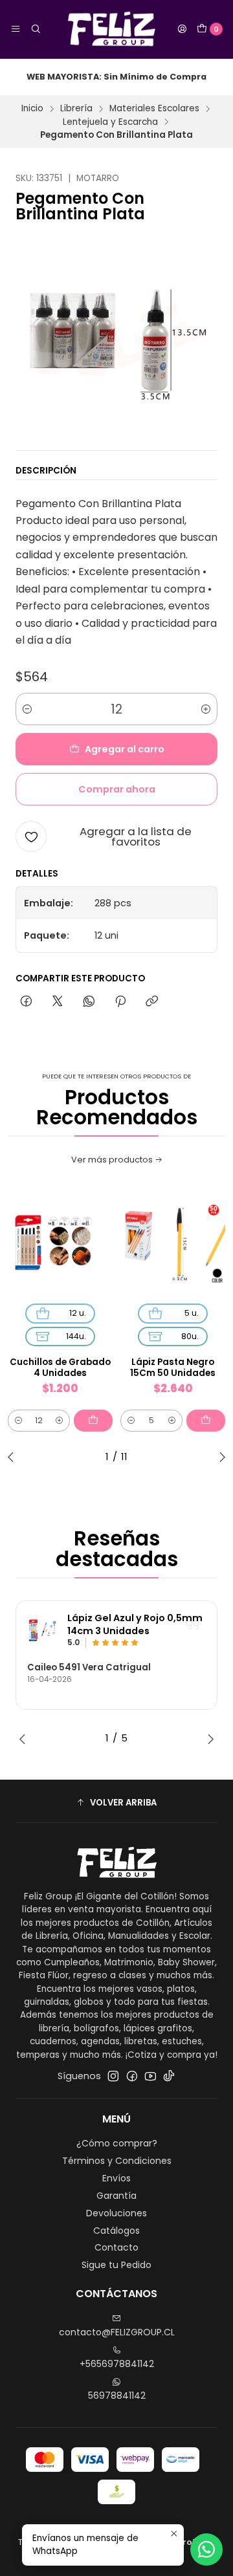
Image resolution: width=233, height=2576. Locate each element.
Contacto (116, 2247)
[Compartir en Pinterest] (120, 1002)
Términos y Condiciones (117, 2161)
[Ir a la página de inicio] (109, 29)
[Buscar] (35, 29)
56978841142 (117, 2396)
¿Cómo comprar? (117, 2143)
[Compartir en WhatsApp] (89, 1002)
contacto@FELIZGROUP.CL (117, 2332)
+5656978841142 (117, 2364)
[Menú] (16, 29)
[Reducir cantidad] (27, 709)
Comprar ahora (117, 789)
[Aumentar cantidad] (206, 709)
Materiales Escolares (154, 109)
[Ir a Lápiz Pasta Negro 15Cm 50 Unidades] (173, 1243)
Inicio (32, 109)
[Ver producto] (43, 1630)
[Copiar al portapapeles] (152, 1002)
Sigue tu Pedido (116, 2265)
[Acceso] (182, 29)
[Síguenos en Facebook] (132, 2076)
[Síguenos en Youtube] (150, 2076)
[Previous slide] (14, 1457)
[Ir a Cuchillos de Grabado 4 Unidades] (60, 1243)
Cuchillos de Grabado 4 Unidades (60, 1368)
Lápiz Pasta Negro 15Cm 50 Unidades (173, 1368)
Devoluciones (116, 2213)
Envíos (116, 2178)
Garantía (116, 2196)
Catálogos (116, 2231)
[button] (116, 1803)
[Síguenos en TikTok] (169, 2076)
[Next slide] (219, 1457)
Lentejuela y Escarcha (110, 122)
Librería (76, 109)
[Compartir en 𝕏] (58, 1002)
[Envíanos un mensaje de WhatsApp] (206, 2549)
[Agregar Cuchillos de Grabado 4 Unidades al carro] (93, 1421)
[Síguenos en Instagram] (113, 2076)
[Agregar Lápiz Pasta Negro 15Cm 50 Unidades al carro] (206, 1421)
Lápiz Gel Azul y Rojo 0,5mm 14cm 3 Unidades (135, 1625)
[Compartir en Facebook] (26, 1002)
